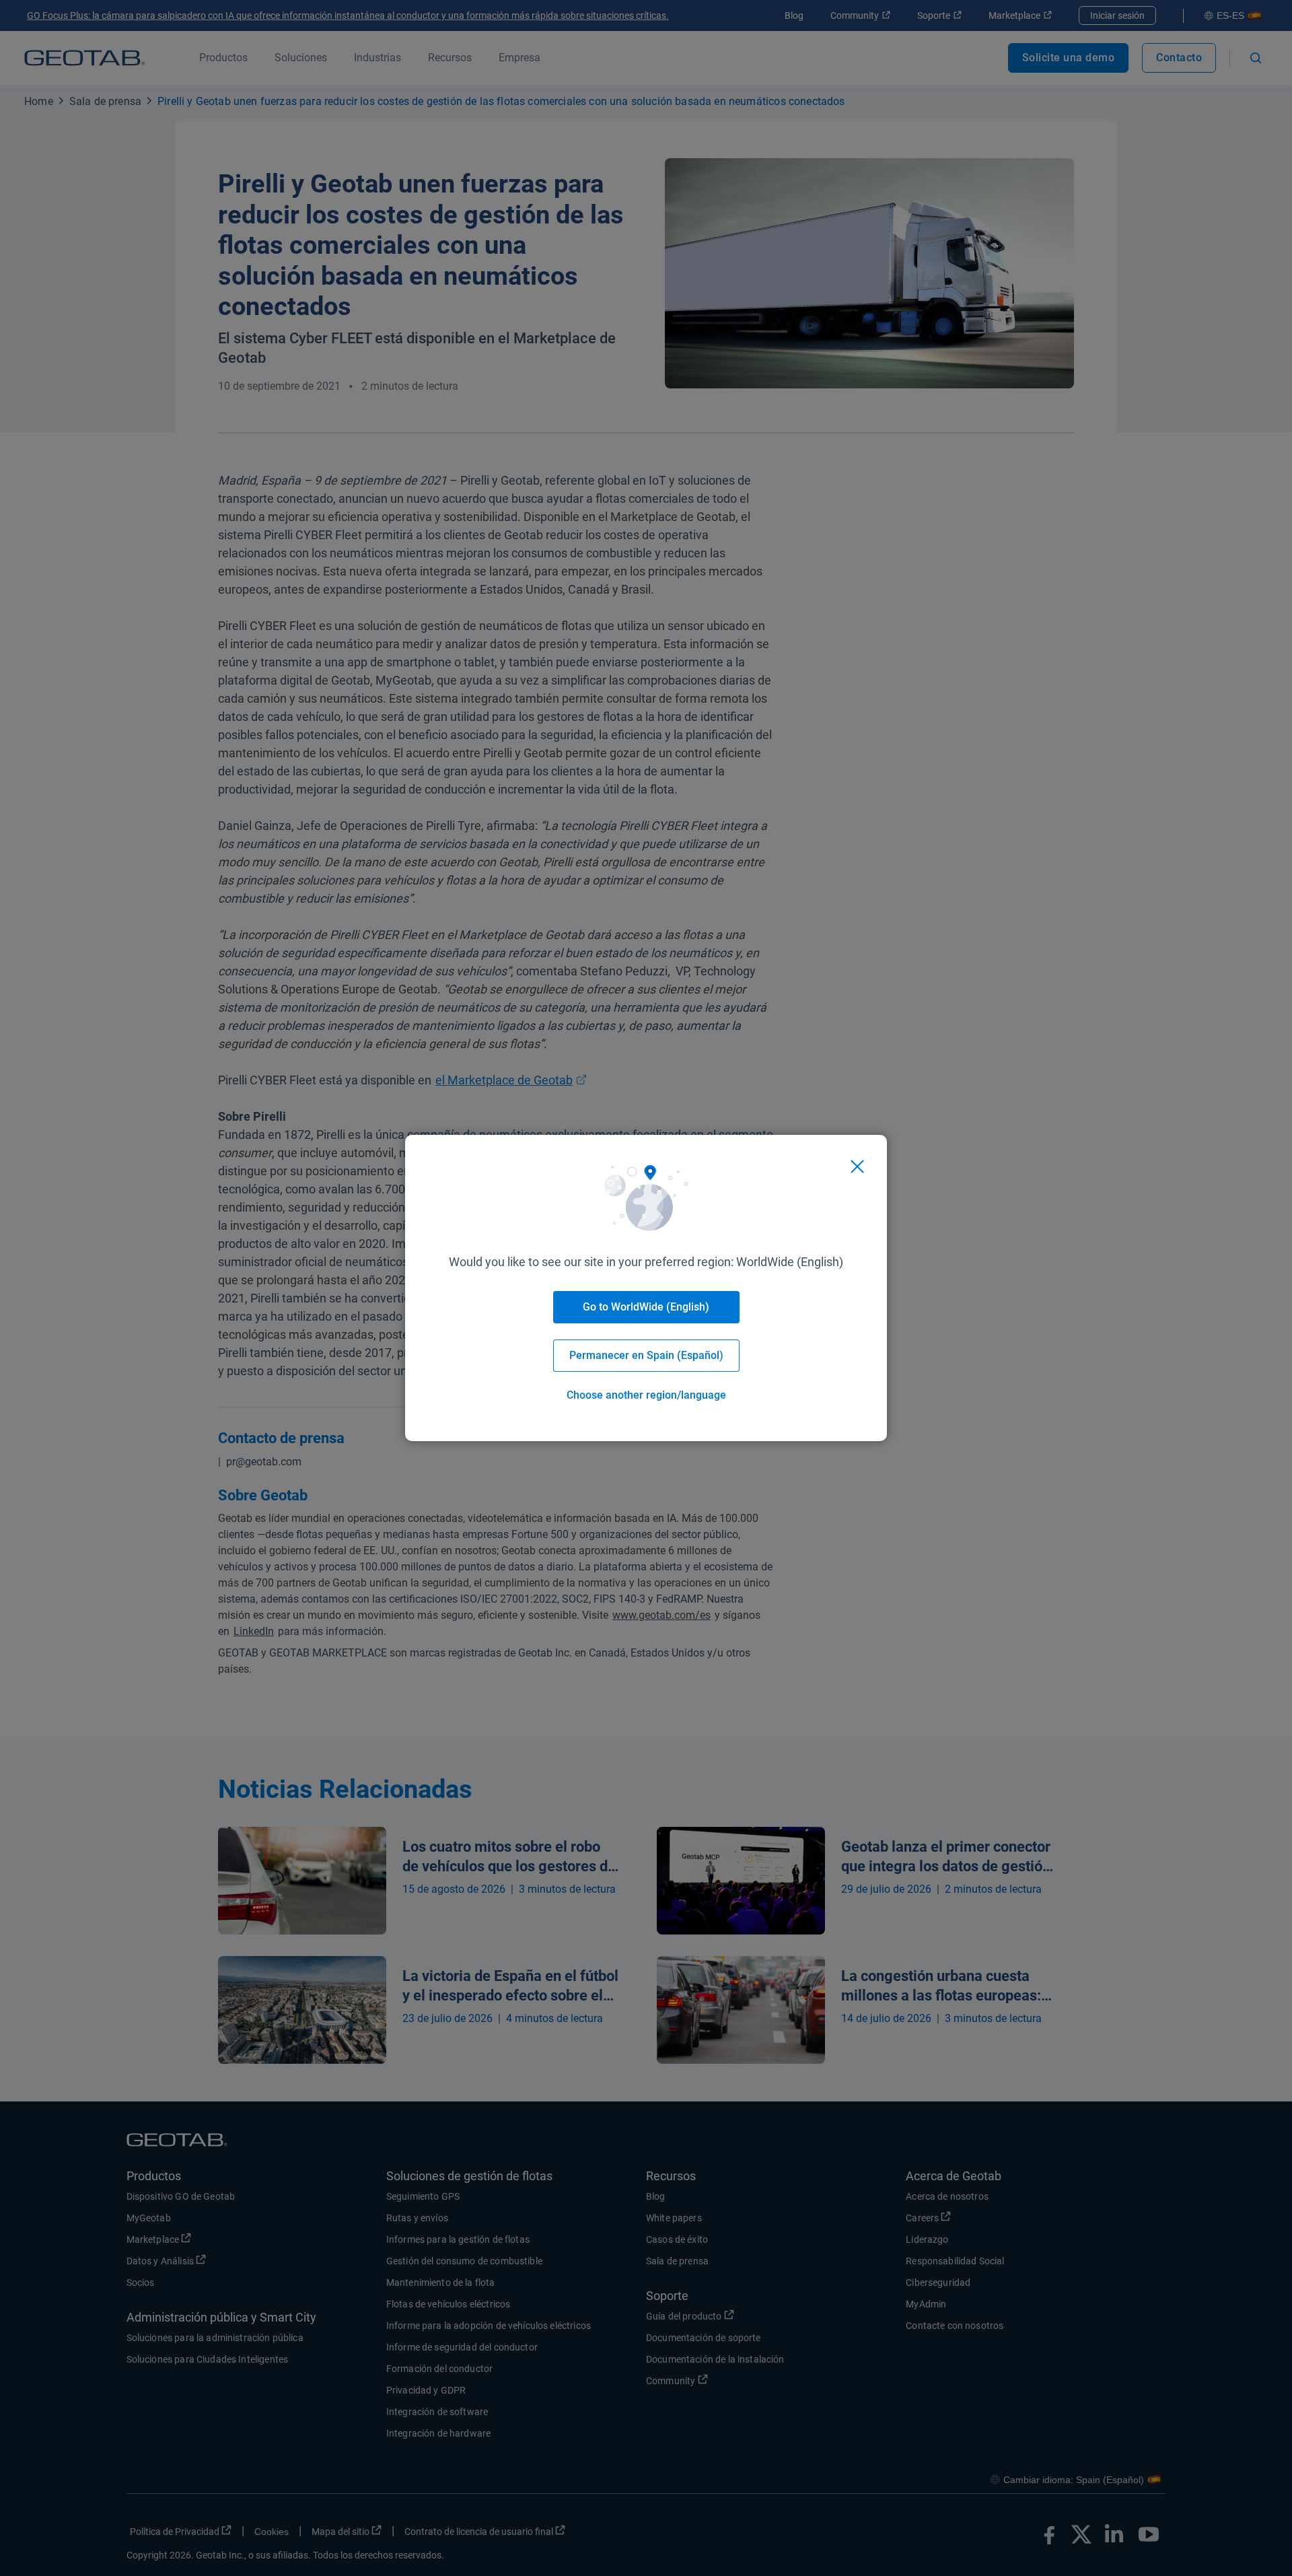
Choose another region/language (646, 1395)
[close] (857, 1167)
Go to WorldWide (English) (646, 1307)
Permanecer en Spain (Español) (646, 1355)
